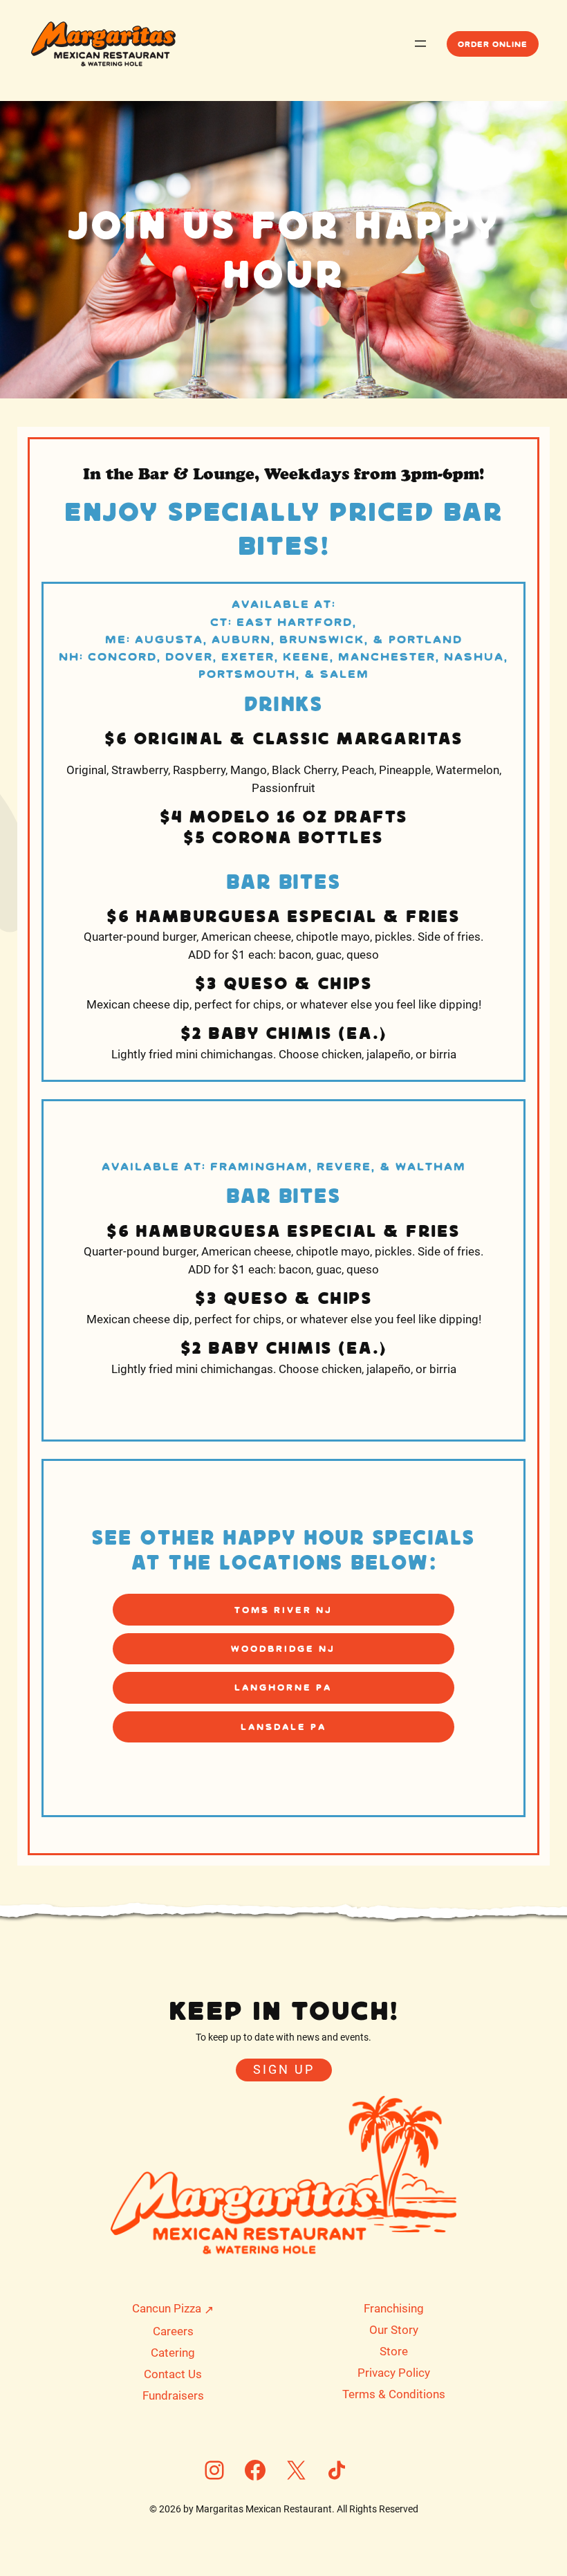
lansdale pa (283, 1727)
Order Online (493, 44)
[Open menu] (420, 44)
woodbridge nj (283, 1648)
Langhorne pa (283, 1687)
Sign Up (284, 2070)
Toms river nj (283, 1610)
